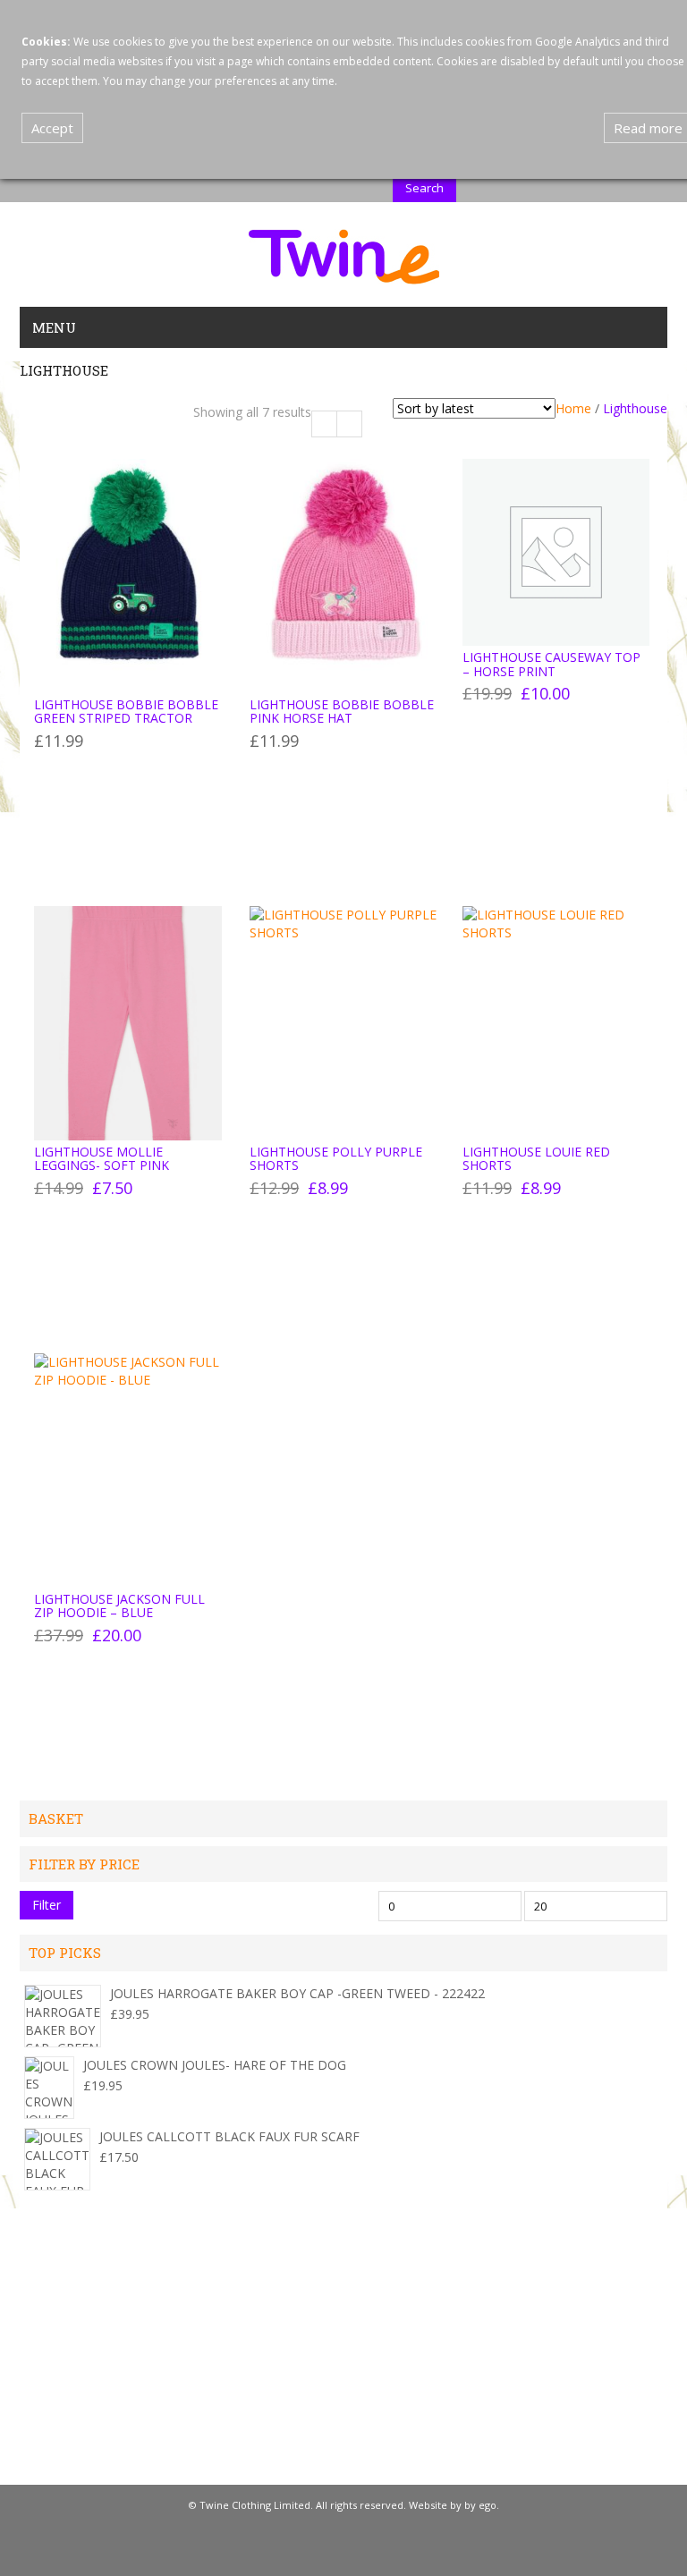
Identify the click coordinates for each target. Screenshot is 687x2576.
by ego (480, 2505)
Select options (92, 749)
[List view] (349, 424)
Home (573, 408)
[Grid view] (324, 424)
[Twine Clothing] (344, 255)
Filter (47, 1905)
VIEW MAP (50, 2465)
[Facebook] (340, 2547)
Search (424, 188)
